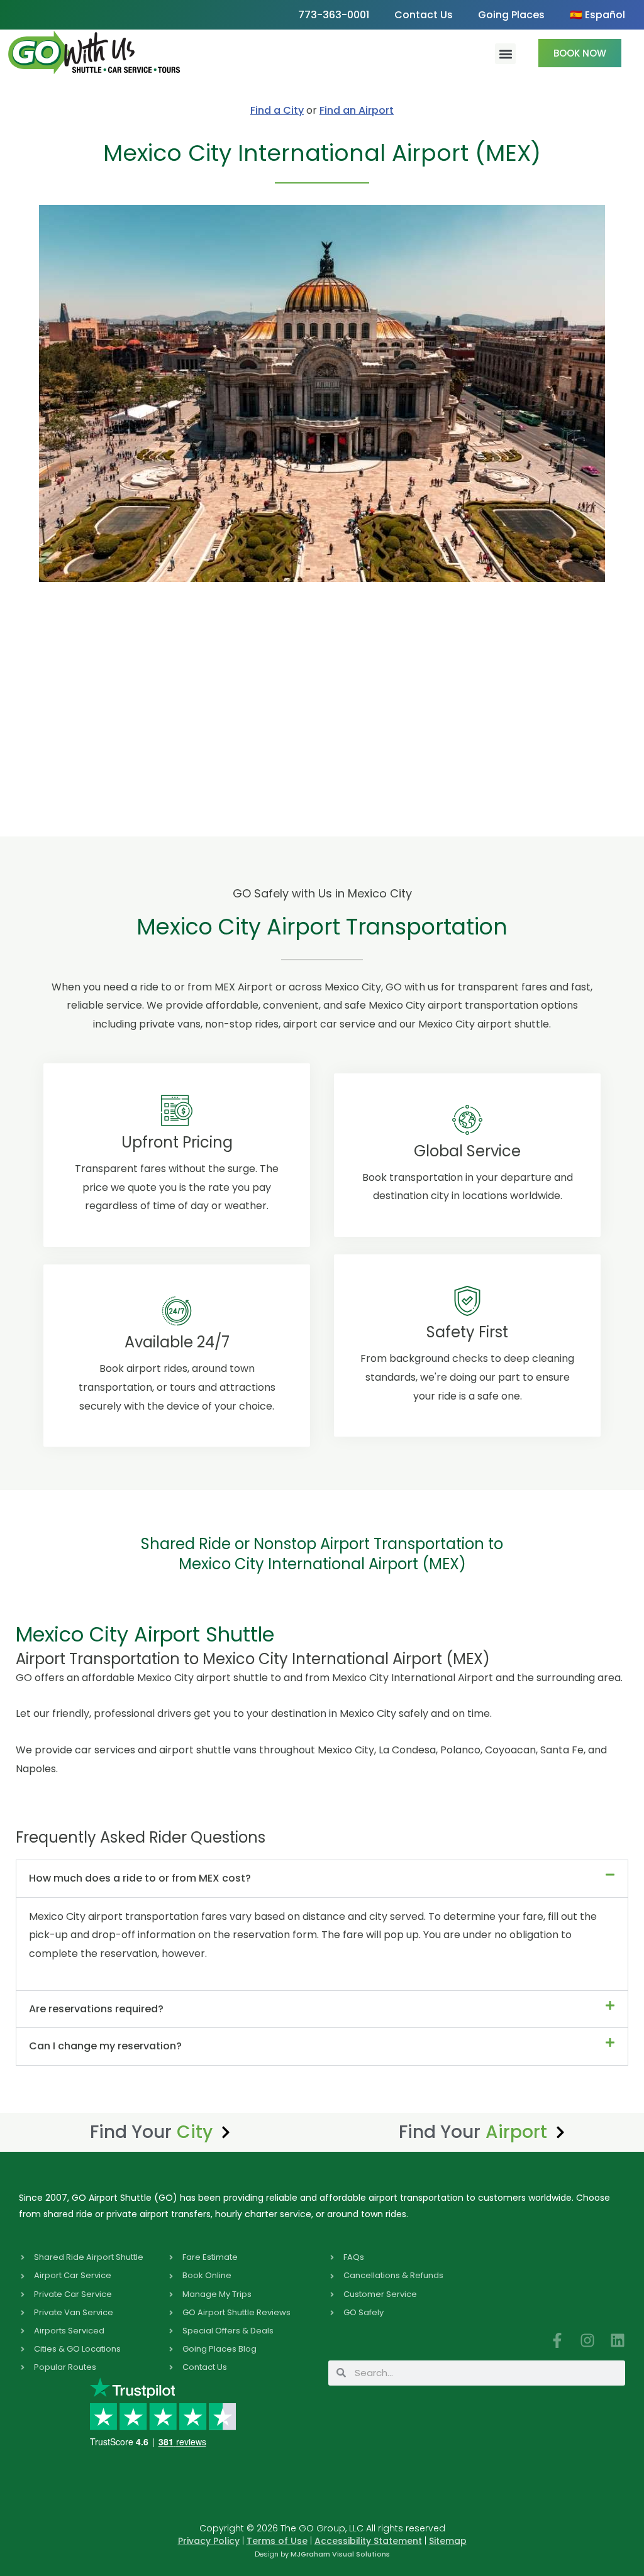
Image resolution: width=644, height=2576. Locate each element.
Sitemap (448, 2541)
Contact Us (424, 15)
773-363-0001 (334, 15)
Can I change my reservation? (105, 2046)
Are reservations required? (96, 2009)
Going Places (511, 15)
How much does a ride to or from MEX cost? (140, 1878)
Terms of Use (277, 2541)
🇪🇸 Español (597, 15)
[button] (505, 54)
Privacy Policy (209, 2541)
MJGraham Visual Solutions (340, 2554)
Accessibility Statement (368, 2541)
